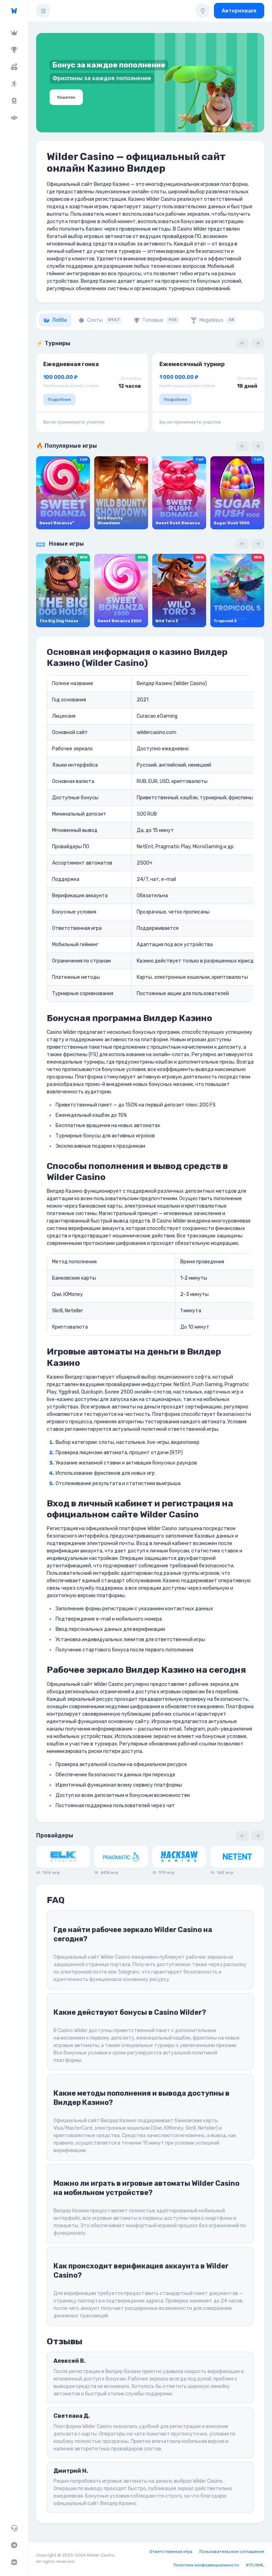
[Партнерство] (14, 118)
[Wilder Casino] (14, 11)
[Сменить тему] (203, 11)
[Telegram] (14, 2545)
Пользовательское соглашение (232, 2552)
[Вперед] (258, 343)
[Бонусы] (14, 67)
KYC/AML (255, 2565)
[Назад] (242, 343)
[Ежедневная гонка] (14, 101)
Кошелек (66, 97)
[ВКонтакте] (14, 2562)
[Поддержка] (14, 2528)
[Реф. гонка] (14, 84)
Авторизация (239, 11)
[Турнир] (14, 50)
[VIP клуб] (14, 33)
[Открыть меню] (43, 11)
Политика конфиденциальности (206, 2565)
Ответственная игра (171, 2552)
